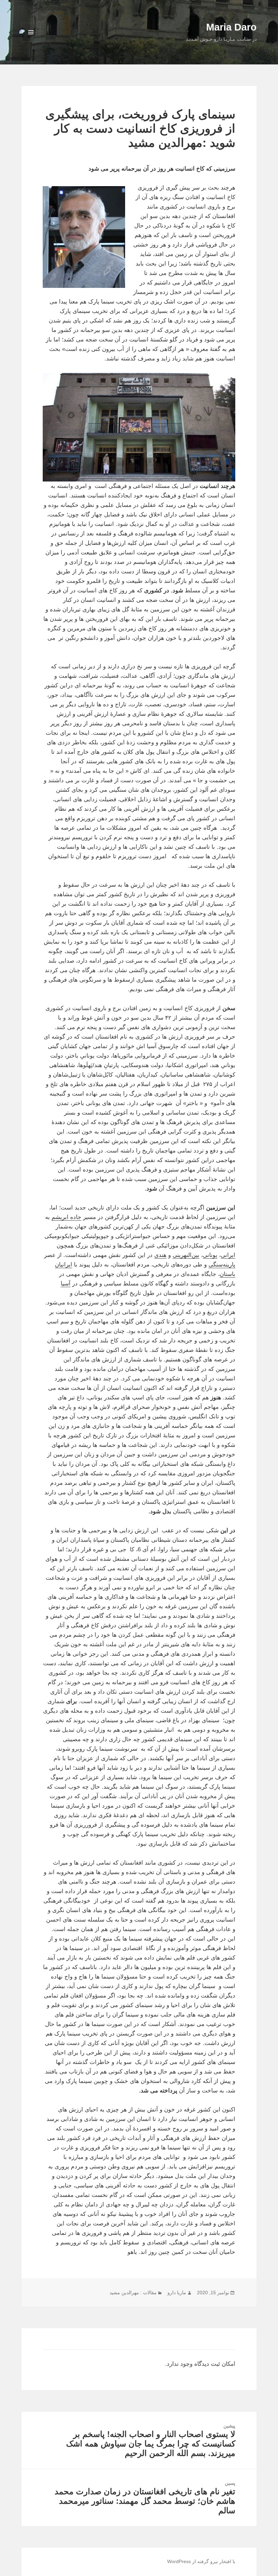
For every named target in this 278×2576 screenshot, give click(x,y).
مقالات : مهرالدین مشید (133, 2293)
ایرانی (228, 1255)
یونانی (210, 1255)
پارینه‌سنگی (222, 1265)
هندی (160, 1255)
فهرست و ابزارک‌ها (31, 42)
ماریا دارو (177, 2293)
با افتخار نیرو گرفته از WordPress (201, 2561)
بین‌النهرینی (186, 1255)
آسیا (66, 1284)
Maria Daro (231, 27)
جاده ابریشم (66, 1217)
